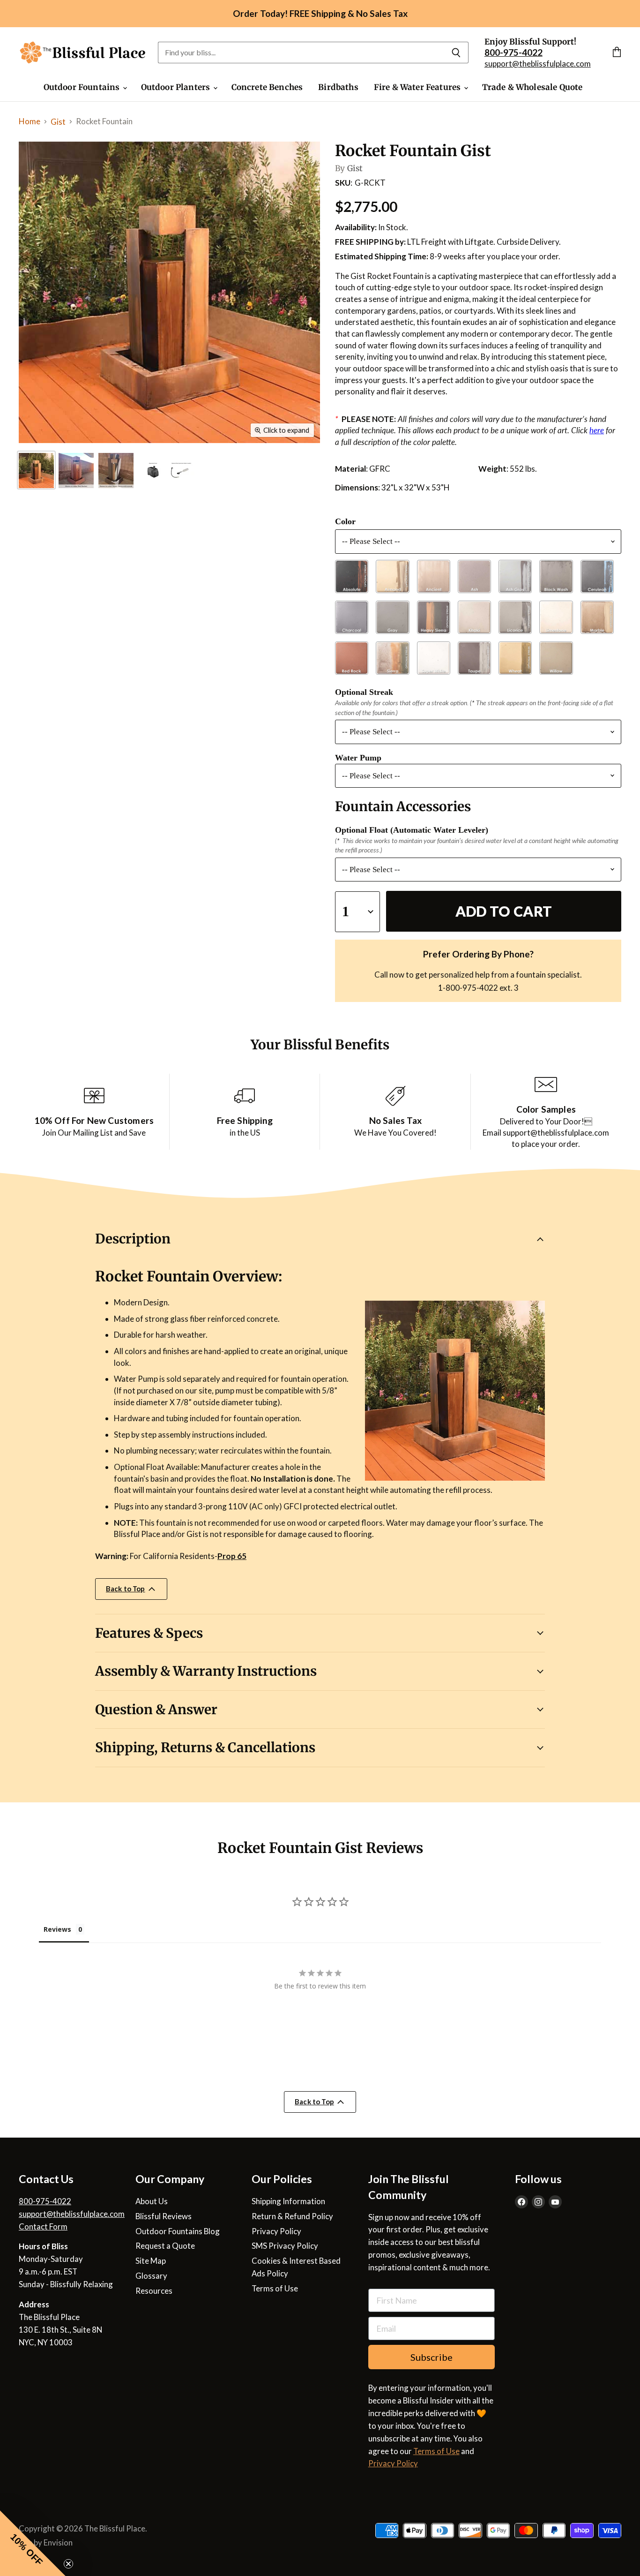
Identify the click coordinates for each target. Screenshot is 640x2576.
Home (30, 121)
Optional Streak (364, 692)
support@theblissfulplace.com (538, 64)
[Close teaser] (68, 2564)
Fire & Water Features (418, 87)
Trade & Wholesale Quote (532, 87)
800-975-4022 (45, 2201)
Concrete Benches (267, 87)
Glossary (151, 2276)
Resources (154, 2291)
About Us (152, 2201)
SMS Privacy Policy (285, 2246)
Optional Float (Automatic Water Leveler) (412, 830)
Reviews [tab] (57, 1929)
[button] (33, 2543)
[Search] (456, 53)
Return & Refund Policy (292, 2216)
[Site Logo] (83, 53)
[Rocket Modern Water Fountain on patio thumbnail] (36, 471)
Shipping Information (288, 2201)
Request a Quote (165, 2246)
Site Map (151, 2261)
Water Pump (358, 758)
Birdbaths (338, 87)
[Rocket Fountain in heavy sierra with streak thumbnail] (116, 471)
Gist (58, 122)
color (345, 521)
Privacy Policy (276, 2231)
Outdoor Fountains (83, 87)
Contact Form (43, 2226)
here (597, 430)
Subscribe (432, 2357)
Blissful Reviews (164, 2216)
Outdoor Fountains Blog (178, 2231)
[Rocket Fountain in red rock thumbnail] (76, 471)
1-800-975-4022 (468, 988)
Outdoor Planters (177, 87)
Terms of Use (275, 2288)
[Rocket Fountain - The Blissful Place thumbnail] (169, 471)
